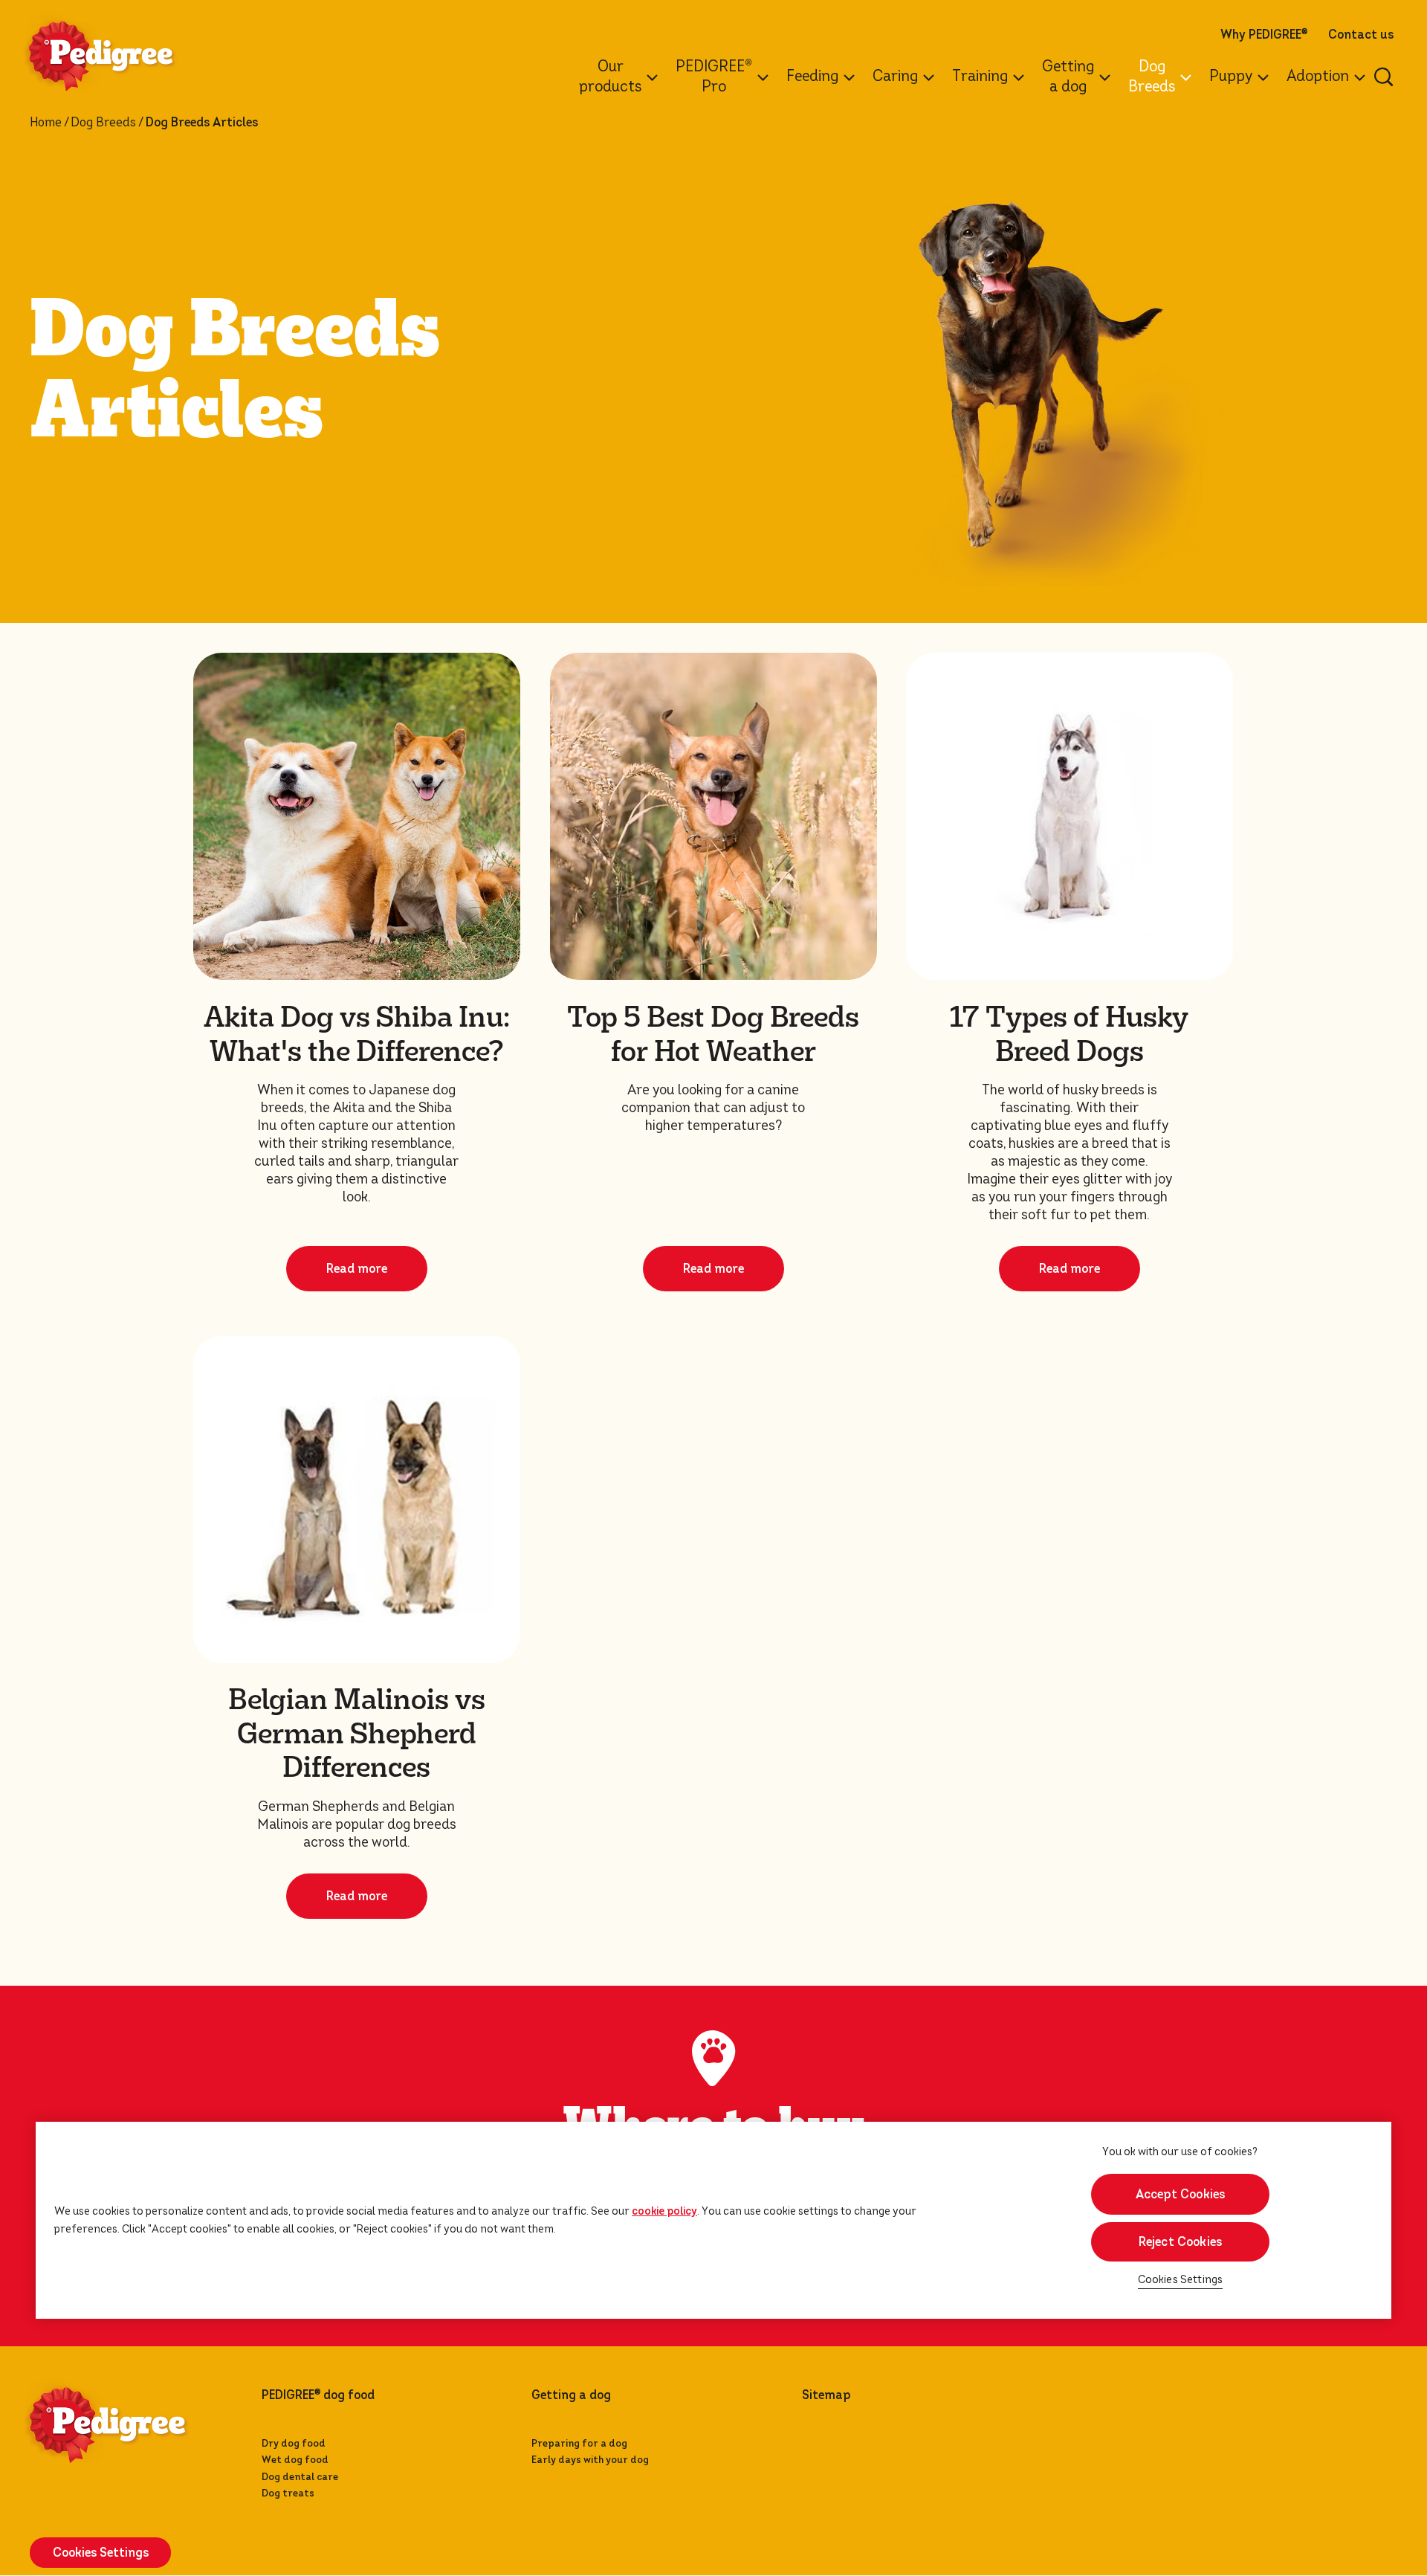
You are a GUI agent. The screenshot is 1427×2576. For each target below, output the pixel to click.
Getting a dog (571, 2395)
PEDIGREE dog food (318, 2395)
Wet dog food (295, 2460)
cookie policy (664, 2211)
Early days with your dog (590, 2460)
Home (46, 123)
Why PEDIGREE (1264, 35)
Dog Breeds (103, 123)
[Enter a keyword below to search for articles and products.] (1384, 77)
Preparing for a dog (579, 2443)
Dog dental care (300, 2477)
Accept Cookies (1181, 2194)
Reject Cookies (1181, 2242)
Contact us (1361, 35)
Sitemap (826, 2395)
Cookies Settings (1181, 2280)
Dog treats (288, 2493)
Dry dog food (294, 2443)
